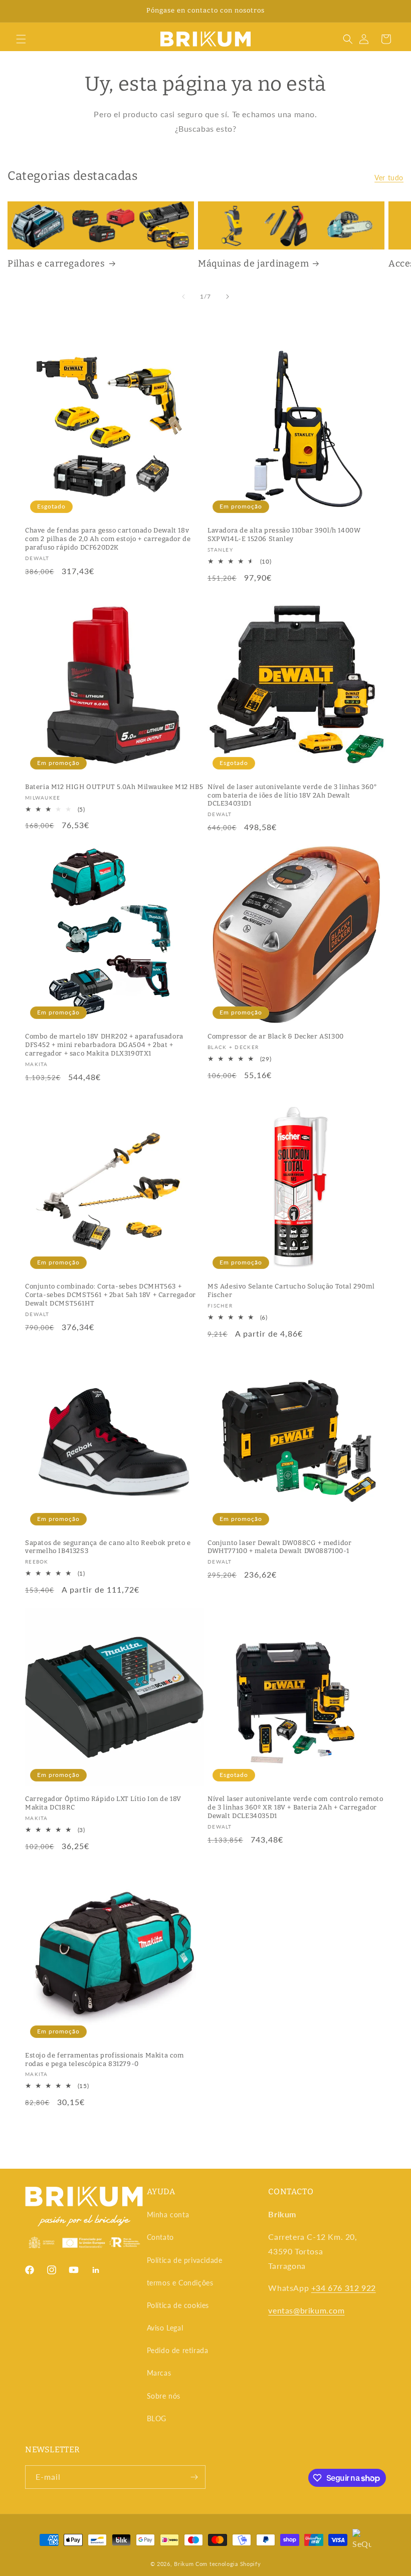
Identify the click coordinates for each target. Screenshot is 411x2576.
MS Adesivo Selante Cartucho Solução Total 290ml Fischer (291, 1291)
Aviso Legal (165, 2328)
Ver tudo (389, 178)
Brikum (184, 2564)
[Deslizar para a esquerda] (183, 297)
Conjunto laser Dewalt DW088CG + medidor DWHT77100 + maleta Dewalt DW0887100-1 (279, 1547)
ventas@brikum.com (306, 2310)
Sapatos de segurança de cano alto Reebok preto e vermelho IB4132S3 (108, 1547)
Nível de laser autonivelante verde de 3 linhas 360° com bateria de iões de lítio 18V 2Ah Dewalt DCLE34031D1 (292, 795)
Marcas (159, 2373)
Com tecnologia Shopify (228, 2564)
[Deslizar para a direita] (228, 297)
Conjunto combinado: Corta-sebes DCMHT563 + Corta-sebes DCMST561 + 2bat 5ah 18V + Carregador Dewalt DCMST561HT (111, 1295)
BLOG (157, 2418)
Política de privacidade (185, 2260)
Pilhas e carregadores (56, 264)
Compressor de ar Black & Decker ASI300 (276, 1036)
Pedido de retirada (178, 2350)
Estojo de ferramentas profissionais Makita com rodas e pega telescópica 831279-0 (105, 2059)
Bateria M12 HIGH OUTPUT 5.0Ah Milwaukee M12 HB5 (114, 787)
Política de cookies (178, 2305)
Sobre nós (164, 2396)
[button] (21, 39)
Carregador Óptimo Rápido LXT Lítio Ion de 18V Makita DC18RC (103, 1803)
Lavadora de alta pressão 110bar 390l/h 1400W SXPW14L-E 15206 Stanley (284, 535)
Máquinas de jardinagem (253, 264)
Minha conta (168, 2215)
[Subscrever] (194, 2477)
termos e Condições (180, 2283)
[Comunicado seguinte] (391, 11)
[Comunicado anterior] (20, 11)
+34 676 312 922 (344, 2288)
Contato (160, 2237)
